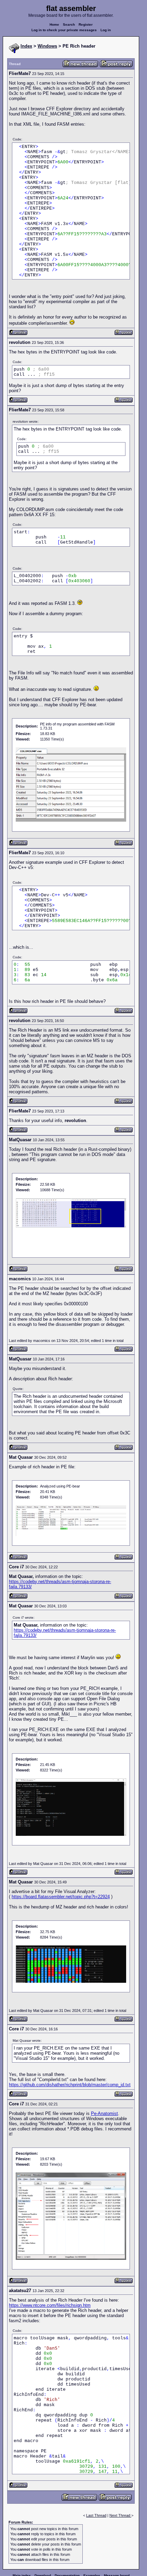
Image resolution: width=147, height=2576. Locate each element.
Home (54, 24)
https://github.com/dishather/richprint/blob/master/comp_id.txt (70, 2085)
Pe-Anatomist (104, 2113)
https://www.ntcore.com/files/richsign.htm (50, 2305)
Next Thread (120, 2515)
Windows (47, 46)
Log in (106, 30)
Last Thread (96, 2515)
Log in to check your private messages (64, 30)
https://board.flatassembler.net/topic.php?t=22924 (61, 1897)
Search (69, 24)
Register (86, 24)
